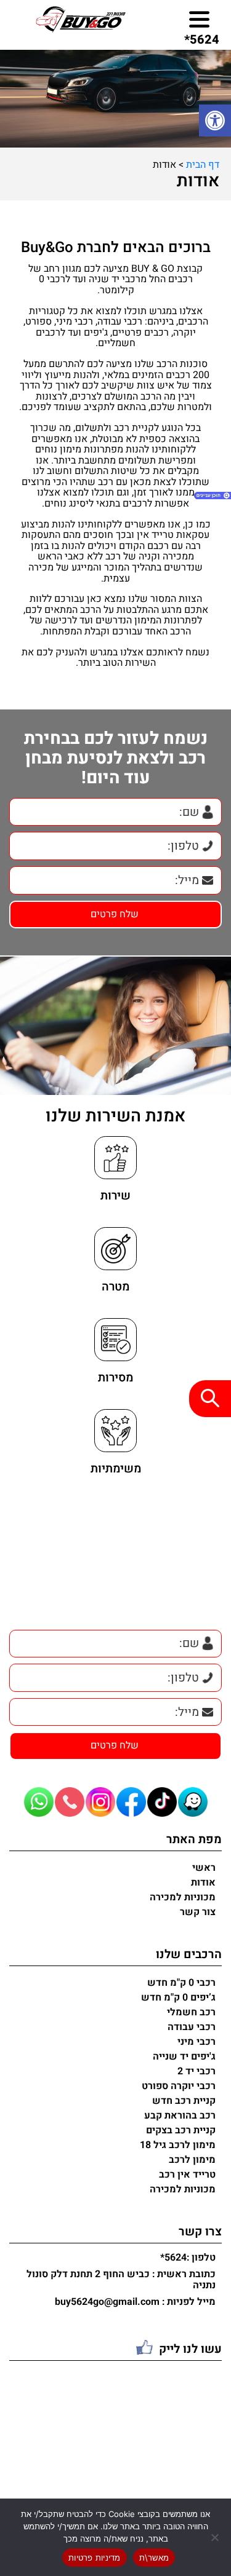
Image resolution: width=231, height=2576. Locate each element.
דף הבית (203, 165)
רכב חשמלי (191, 2012)
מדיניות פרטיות (95, 2558)
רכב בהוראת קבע (180, 2116)
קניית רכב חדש (184, 2101)
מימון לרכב (192, 2160)
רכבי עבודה (192, 2027)
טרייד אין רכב (187, 2175)
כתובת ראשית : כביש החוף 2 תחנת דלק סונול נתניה (121, 2280)
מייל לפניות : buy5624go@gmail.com (135, 2302)
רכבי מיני (197, 2042)
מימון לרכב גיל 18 (178, 2145)
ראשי (204, 1868)
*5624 (202, 40)
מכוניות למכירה (183, 1897)
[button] (215, 121)
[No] (216, 2537)
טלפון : (188, 2258)
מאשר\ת (154, 2558)
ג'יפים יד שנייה (184, 2056)
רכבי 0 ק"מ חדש (181, 1983)
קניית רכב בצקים (181, 2130)
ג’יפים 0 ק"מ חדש (178, 1997)
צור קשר (198, 1912)
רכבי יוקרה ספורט (179, 2086)
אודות (203, 1883)
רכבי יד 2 (197, 2071)
